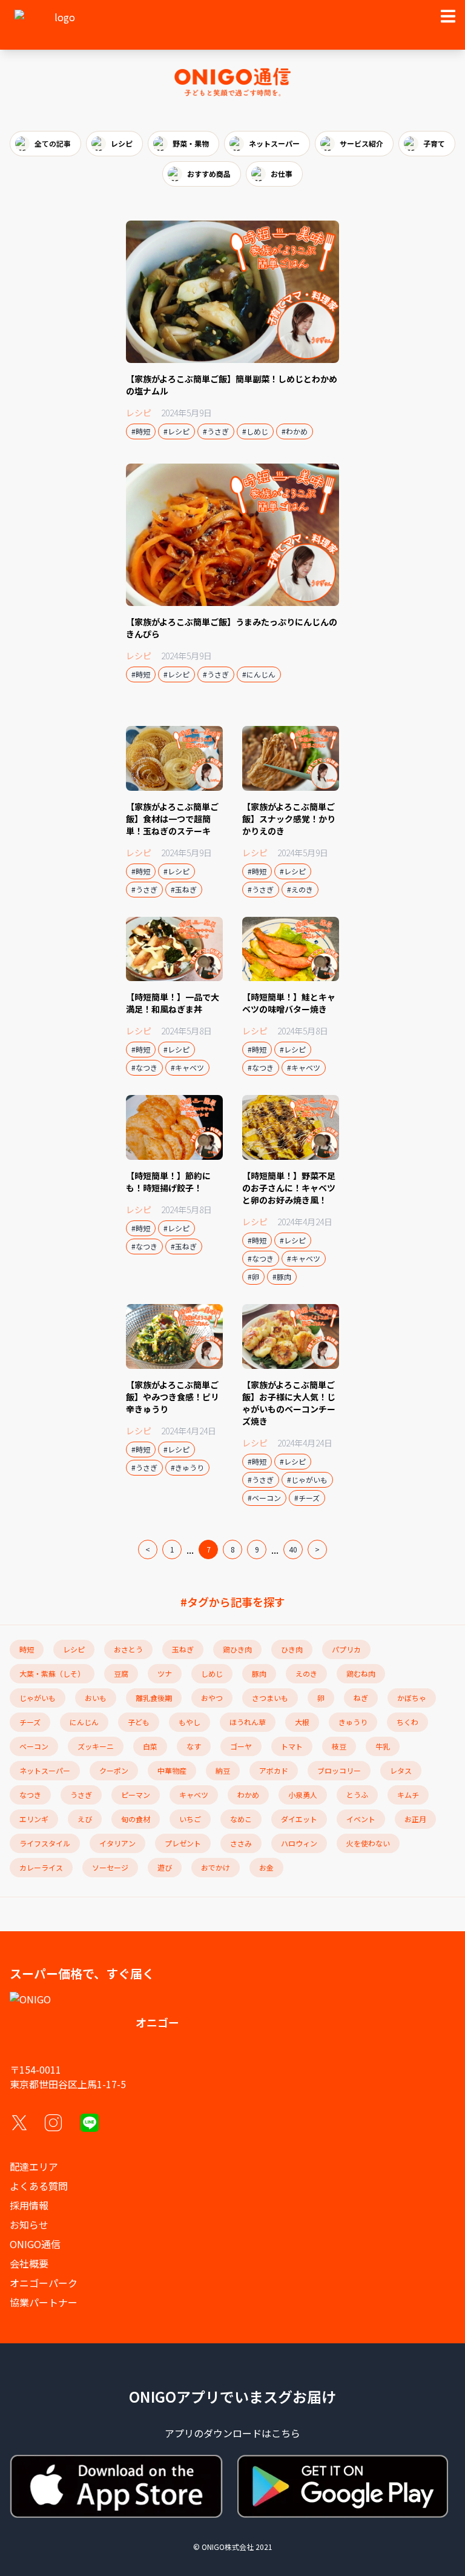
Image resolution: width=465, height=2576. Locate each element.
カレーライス (41, 1867)
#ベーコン (264, 1498)
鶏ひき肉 (237, 1649)
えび (85, 1819)
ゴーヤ (241, 1746)
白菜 (150, 1746)
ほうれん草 (248, 1722)
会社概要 (29, 2263)
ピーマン (136, 1795)
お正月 (415, 1819)
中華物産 (172, 1770)
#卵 (253, 1276)
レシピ (122, 143)
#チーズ (307, 1498)
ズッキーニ (96, 1746)
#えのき (300, 889)
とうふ (357, 1795)
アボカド (274, 1770)
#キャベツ (187, 1067)
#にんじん (259, 674)
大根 (302, 1722)
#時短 (141, 431)
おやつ (212, 1698)
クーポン (114, 1770)
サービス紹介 (361, 143)
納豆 (223, 1770)
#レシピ (176, 431)
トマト (292, 1746)
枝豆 (339, 1746)
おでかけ (216, 1867)
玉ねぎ (183, 1649)
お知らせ (29, 2225)
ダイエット (299, 1819)
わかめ (248, 1795)
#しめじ (255, 431)
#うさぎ (216, 431)
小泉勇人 (303, 1795)
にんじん (84, 1722)
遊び (165, 1867)
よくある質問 (39, 2186)
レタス (401, 1770)
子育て (434, 143)
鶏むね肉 (361, 1673)
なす (194, 1746)
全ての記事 (53, 143)
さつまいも (270, 1698)
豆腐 (121, 1673)
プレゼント (183, 1843)
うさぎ (81, 1795)
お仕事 (282, 174)
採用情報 (29, 2205)
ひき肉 (292, 1649)
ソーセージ (110, 1867)
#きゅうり (187, 1467)
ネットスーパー (274, 143)
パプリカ (346, 1649)
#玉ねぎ (184, 889)
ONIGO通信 (35, 2244)
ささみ (241, 1843)
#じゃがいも (307, 1479)
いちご (190, 1819)
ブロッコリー (339, 1770)
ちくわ (407, 1722)
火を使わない (368, 1843)
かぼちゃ (412, 1698)
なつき (30, 1795)
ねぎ (361, 1698)
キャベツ (194, 1795)
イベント (361, 1819)
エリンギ (34, 1819)
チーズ (30, 1722)
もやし (190, 1722)
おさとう (128, 1649)
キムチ (408, 1795)
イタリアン (117, 1843)
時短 (27, 1649)
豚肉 (259, 1673)
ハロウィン (299, 1843)
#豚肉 (282, 1276)
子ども (139, 1722)
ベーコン (34, 1746)
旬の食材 (136, 1819)
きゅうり (353, 1722)
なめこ (241, 1819)
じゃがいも (38, 1698)
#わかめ (295, 431)
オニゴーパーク (44, 2283)
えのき (306, 1673)
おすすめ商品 (209, 174)
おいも (96, 1698)
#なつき (144, 1067)
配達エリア (34, 2166)
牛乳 (383, 1746)
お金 (266, 1867)
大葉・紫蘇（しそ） (52, 1673)
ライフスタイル (45, 1843)
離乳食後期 (154, 1698)
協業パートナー (44, 2302)
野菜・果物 (191, 143)
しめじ (212, 1673)
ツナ (165, 1673)
